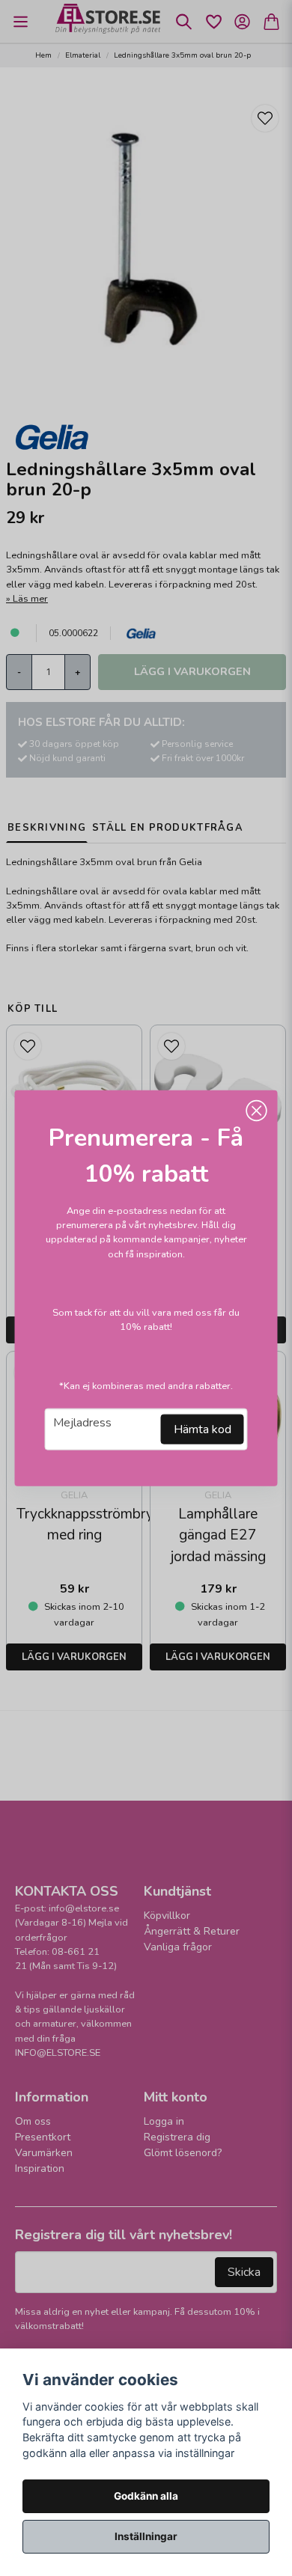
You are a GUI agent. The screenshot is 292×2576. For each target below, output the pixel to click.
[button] (257, 1111)
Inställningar (146, 2536)
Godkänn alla (146, 2496)
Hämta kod (203, 1429)
